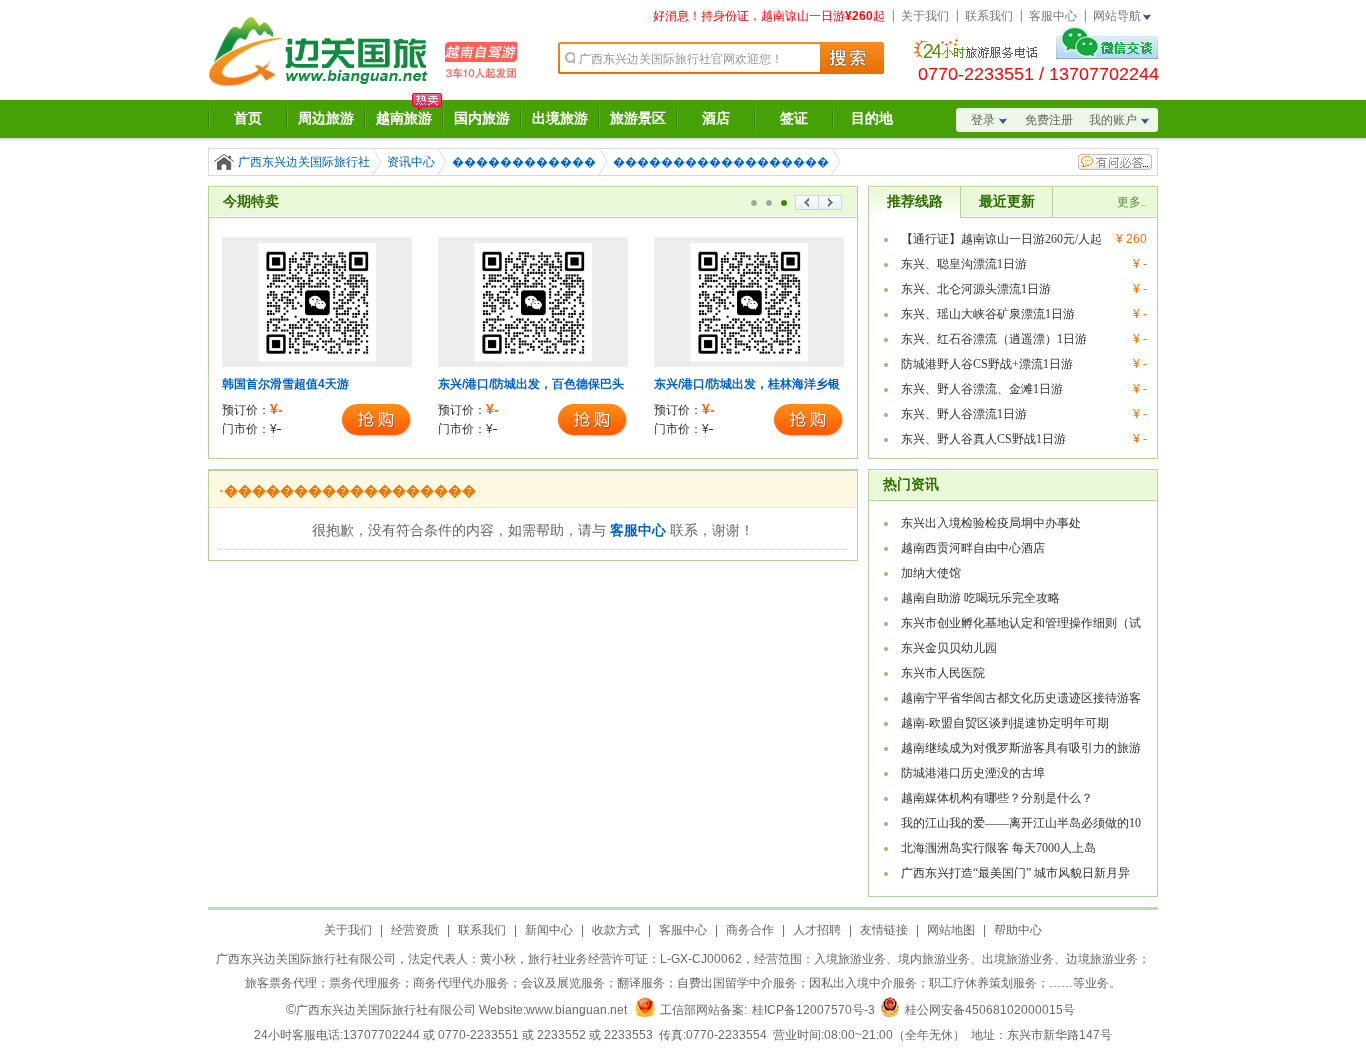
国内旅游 (482, 118)
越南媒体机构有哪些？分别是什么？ (997, 798)
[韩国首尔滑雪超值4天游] (317, 363)
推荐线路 (915, 201)
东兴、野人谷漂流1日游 (964, 414)
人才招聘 (817, 930)
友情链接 (884, 930)
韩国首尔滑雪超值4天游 (285, 384)
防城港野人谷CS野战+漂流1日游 (987, 364)
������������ (524, 162)
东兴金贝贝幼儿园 (949, 648)
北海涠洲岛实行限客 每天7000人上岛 (998, 848)
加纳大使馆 (931, 573)
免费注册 (1049, 120)
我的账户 (1113, 120)
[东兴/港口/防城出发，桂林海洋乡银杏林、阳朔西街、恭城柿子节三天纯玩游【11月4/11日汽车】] (749, 363)
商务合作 (750, 930)
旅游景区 (638, 118)
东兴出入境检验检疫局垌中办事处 (991, 523)
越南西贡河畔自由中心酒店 (973, 548)
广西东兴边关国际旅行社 (304, 162)
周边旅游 (326, 118)
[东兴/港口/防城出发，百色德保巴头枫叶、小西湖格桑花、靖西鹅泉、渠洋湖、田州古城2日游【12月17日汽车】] (533, 363)
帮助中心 (1018, 930)
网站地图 (951, 930)
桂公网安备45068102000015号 (990, 1010)
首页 (248, 118)
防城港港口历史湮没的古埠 (973, 773)
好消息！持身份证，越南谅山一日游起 (769, 16)
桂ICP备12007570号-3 (813, 1010)
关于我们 (925, 16)
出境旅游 (560, 118)
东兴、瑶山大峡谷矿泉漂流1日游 (988, 314)
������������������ (721, 162)
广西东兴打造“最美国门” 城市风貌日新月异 (1015, 873)
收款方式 (616, 930)
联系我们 (989, 16)
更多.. (1132, 202)
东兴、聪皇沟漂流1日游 (964, 264)
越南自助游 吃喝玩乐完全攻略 (980, 598)
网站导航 (1117, 16)
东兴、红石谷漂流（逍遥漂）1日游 (994, 339)
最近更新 (1007, 201)
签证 (794, 118)
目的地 (872, 118)
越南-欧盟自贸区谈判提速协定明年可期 (1005, 723)
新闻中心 (549, 930)
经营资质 (415, 930)
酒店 (716, 118)
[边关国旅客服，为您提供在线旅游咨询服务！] (1107, 53)
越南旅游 (404, 118)
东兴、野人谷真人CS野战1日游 (983, 439)
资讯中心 (411, 162)
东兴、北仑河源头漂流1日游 (976, 289)
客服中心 (1053, 16)
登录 (983, 120)
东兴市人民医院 (943, 673)
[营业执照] (645, 1010)
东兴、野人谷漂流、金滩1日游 (982, 389)
